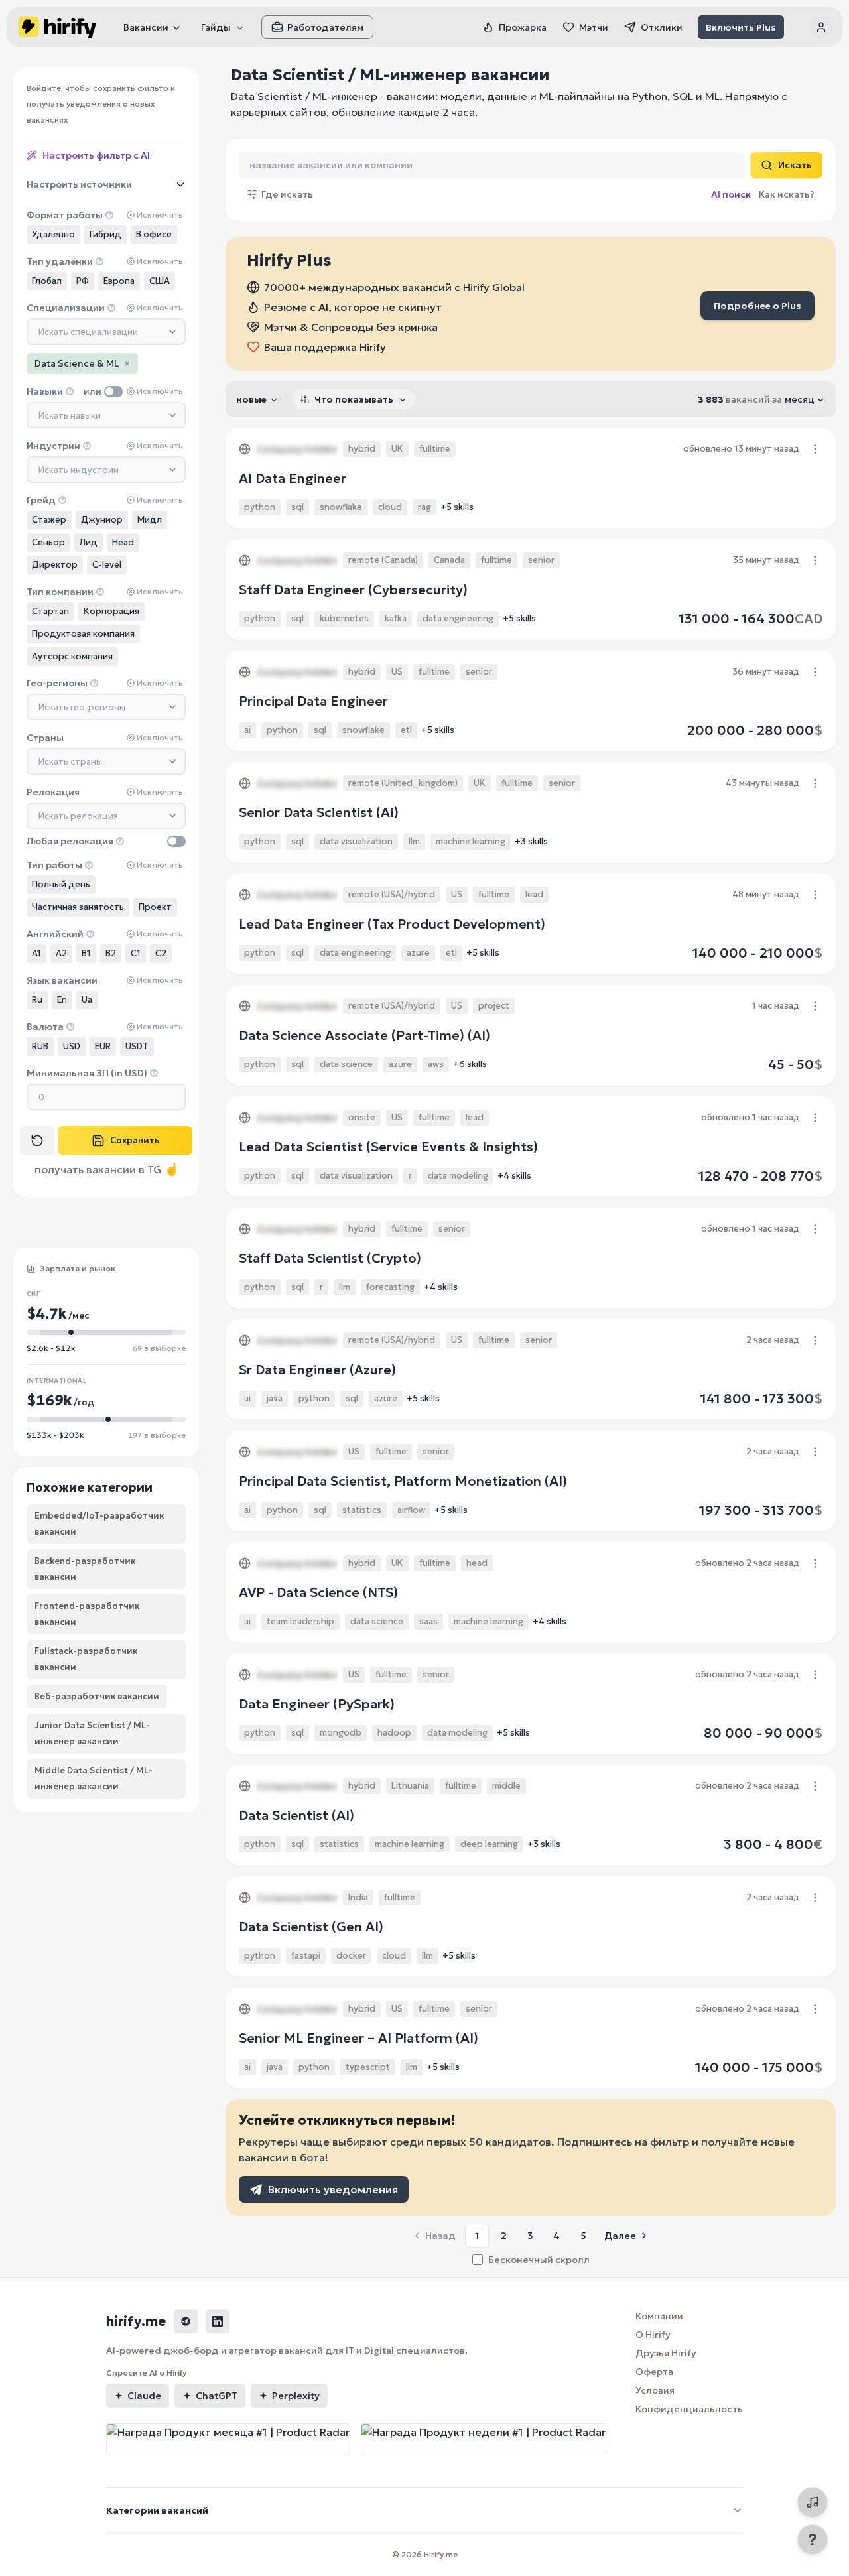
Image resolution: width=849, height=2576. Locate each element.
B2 (111, 953)
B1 (86, 953)
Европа (119, 281)
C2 (161, 953)
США (160, 281)
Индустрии (53, 446)
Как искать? (787, 194)
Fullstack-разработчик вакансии (86, 1659)
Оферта (654, 2372)
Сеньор (48, 542)
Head (123, 542)
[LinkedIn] (218, 2321)
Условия (655, 2390)
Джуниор (102, 520)
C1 (136, 953)
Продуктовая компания (83, 634)
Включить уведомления (333, 2189)
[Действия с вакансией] (815, 449)
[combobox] (106, 332)
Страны (45, 738)
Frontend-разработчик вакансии (87, 1614)
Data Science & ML (82, 363)
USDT (137, 1046)
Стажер (49, 520)
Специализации (66, 308)
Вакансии (146, 27)
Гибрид (105, 234)
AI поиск (731, 194)
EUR (103, 1046)
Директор (55, 565)
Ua (87, 1000)
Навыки (45, 391)
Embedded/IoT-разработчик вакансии (99, 1524)
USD (72, 1046)
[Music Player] (813, 2502)
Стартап (50, 611)
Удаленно (53, 234)
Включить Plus (741, 27)
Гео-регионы (57, 683)
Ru (37, 1000)
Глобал (47, 281)
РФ (83, 281)
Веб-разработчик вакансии (97, 1696)
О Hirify (653, 2335)
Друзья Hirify (666, 2353)
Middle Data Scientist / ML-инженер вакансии (94, 1778)
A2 (61, 953)
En (62, 1000)
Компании (659, 2316)
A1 (36, 953)
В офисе (154, 234)
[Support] (813, 2540)
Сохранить (135, 1140)
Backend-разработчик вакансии (85, 1569)
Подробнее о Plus (757, 306)
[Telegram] (186, 2321)
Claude (144, 2396)
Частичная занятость (78, 907)
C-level (107, 565)
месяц (800, 399)
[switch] (113, 392)
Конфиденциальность (689, 2409)
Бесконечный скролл (539, 2260)
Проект (155, 907)
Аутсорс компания (72, 656)
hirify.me (136, 2321)
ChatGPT (217, 2396)
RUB (40, 1046)
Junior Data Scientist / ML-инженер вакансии (92, 1733)
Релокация (53, 792)
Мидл (150, 520)
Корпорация (111, 611)
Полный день (61, 884)
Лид (89, 542)
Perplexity (296, 2396)
